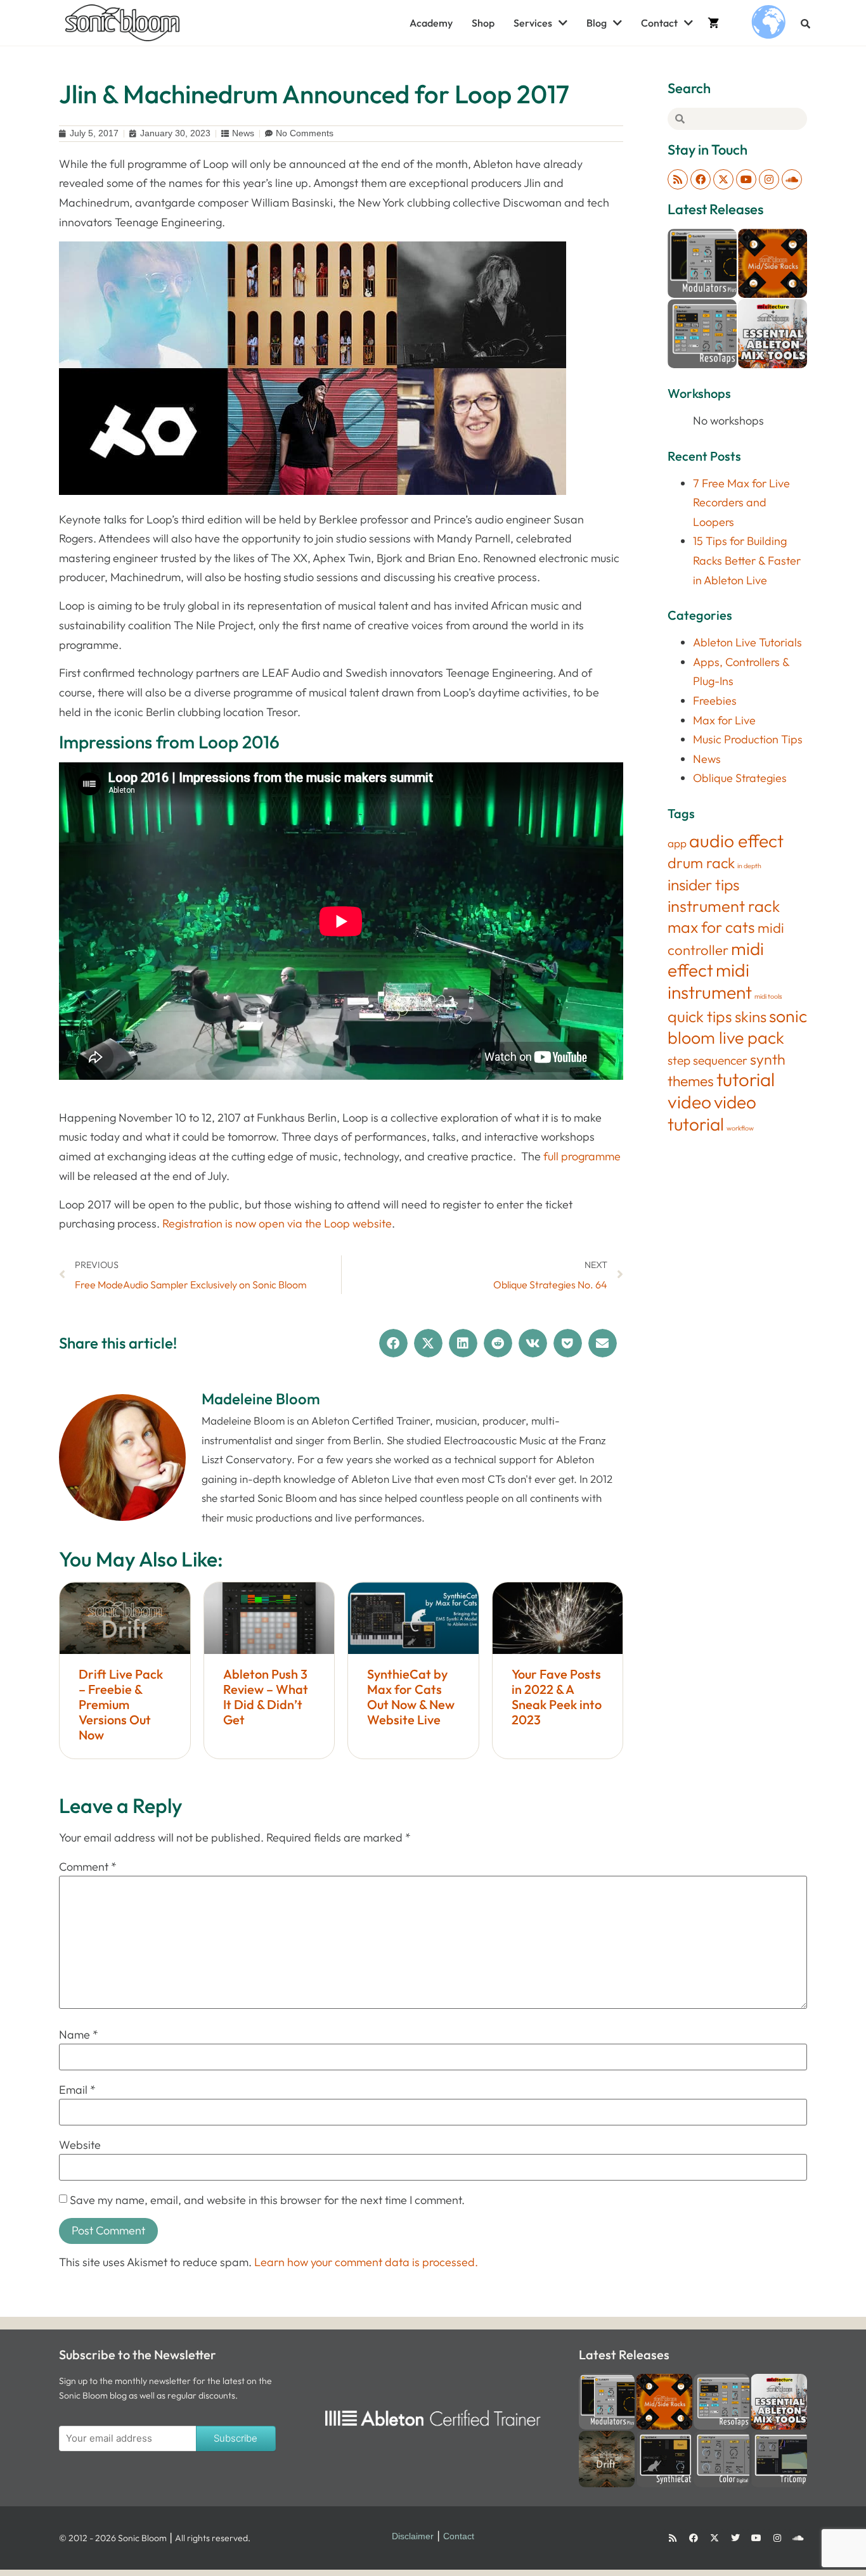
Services (533, 23)
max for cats (711, 927)
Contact (659, 23)
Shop (483, 23)
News (243, 133)
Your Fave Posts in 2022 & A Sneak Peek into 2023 (557, 1697)
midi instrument (710, 981)
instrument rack (724, 906)
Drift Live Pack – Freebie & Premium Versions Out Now (121, 1704)
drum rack (701, 863)
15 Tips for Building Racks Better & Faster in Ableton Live (747, 560)
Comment (88, 1867)
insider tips (703, 884)
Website (80, 2145)
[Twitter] (735, 2538)
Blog (597, 23)
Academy (431, 23)
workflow (740, 1128)
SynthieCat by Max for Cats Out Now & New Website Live (411, 1697)
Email (77, 2090)
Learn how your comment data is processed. (366, 2262)
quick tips (700, 1016)
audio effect (736, 841)
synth (768, 1059)
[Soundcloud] (792, 179)
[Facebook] (701, 179)
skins (751, 1016)
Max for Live (724, 720)
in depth (749, 866)
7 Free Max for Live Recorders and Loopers (741, 503)
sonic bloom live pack (737, 1027)
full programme (582, 1156)
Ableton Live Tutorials (747, 642)
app (677, 843)
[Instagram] (769, 179)
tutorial (746, 1080)
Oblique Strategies (740, 778)
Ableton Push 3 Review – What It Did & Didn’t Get (266, 1697)
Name (79, 2035)
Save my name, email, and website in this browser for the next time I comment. (267, 2200)
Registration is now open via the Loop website (277, 1223)
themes (691, 1081)
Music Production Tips (748, 739)
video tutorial (712, 1113)
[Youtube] (746, 179)
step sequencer (708, 1060)
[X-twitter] (723, 179)
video (689, 1102)
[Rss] (678, 179)
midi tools (768, 996)
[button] (805, 24)
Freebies (715, 701)
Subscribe (236, 2438)
